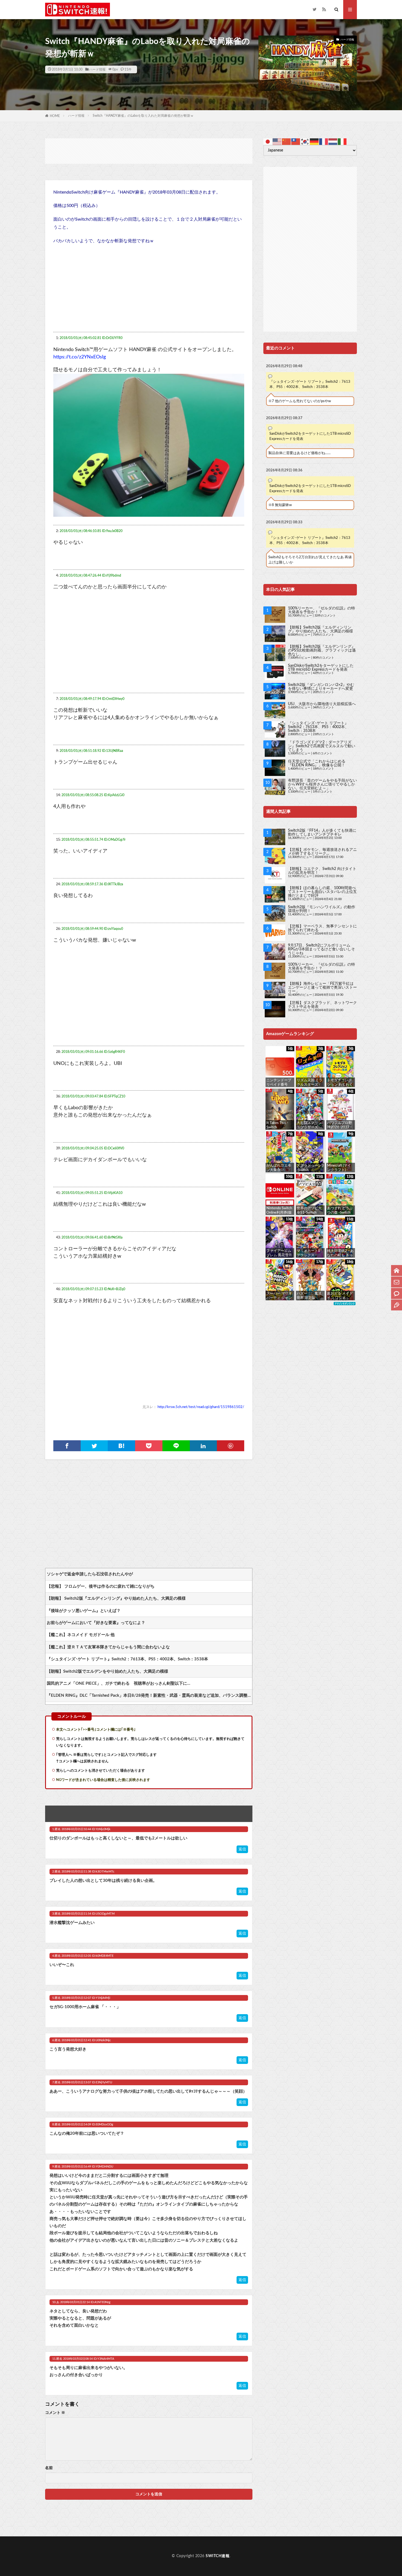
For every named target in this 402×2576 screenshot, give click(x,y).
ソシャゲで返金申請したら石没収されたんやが (90, 1574)
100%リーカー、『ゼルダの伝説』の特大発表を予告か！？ (321, 610)
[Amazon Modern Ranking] (345, 1304)
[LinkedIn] (203, 1446)
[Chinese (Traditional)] (296, 141)
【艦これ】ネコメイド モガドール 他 (81, 1635)
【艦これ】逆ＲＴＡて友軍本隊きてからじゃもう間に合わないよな (108, 1647)
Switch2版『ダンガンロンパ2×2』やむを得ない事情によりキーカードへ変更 (321, 687)
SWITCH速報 (218, 2556)
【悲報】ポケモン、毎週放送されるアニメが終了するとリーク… (322, 852)
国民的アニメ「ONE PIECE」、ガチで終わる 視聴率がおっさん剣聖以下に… (119, 1683)
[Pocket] (149, 1446)
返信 (242, 1849)
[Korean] (305, 141)
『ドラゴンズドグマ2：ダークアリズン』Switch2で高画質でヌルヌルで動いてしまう (322, 746)
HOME (55, 116)
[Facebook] (67, 1446)
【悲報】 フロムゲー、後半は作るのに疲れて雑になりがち (101, 1586)
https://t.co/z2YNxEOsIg (80, 357)
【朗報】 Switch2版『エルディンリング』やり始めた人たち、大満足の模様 (116, 1598)
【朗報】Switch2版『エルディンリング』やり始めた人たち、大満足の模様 (321, 629)
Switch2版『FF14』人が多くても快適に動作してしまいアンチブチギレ (322, 833)
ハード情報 (97, 69)
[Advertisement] (149, 151)
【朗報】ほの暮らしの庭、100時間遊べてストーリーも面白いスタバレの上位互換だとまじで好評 (322, 892)
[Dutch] (333, 141)
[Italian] (342, 141)
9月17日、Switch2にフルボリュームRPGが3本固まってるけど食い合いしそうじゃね (321, 949)
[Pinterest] (231, 1446)
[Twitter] (94, 1446)
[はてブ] (121, 1446)
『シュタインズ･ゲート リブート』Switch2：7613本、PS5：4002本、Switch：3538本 (127, 1659)
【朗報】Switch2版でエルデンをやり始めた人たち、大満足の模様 (107, 1671)
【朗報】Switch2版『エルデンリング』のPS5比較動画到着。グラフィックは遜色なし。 (322, 650)
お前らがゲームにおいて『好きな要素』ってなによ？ (96, 1623)
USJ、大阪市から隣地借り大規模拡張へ (322, 704)
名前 (49, 2468)
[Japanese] (268, 141)
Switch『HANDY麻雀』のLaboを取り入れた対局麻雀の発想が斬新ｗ (143, 116)
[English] (277, 141)
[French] (324, 141)
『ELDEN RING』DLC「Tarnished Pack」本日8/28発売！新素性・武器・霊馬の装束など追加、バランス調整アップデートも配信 (149, 1696)
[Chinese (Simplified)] (287, 141)
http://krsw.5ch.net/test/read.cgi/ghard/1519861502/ (201, 1407)
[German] (314, 141)
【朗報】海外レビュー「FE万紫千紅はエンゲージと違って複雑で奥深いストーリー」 (322, 988)
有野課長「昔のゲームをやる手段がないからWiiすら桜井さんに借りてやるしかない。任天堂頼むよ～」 (322, 784)
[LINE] (176, 1446)
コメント (55, 2413)
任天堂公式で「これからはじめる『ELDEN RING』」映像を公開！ (317, 763)
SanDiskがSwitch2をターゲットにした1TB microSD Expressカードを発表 (310, 436)
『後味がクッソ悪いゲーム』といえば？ (84, 1611)
